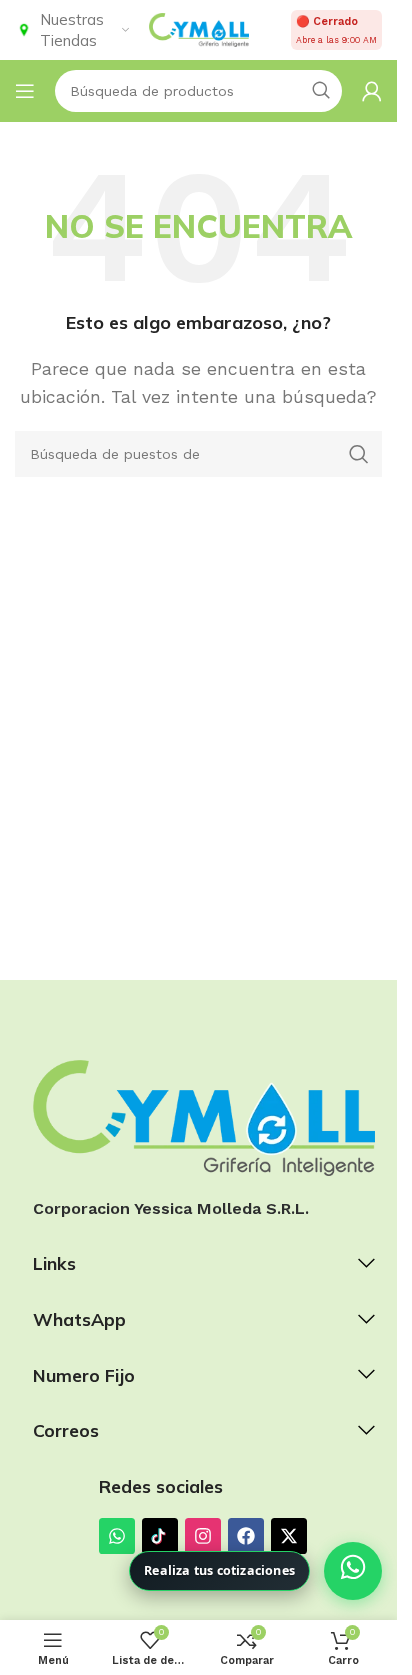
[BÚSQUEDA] (359, 454)
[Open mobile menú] (25, 91)
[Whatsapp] (117, 1536)
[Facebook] (246, 1536)
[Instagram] (203, 1536)
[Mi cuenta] (372, 91)
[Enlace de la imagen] (204, 1116)
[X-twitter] (289, 1536)
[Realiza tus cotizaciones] (353, 1571)
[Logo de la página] (199, 28)
